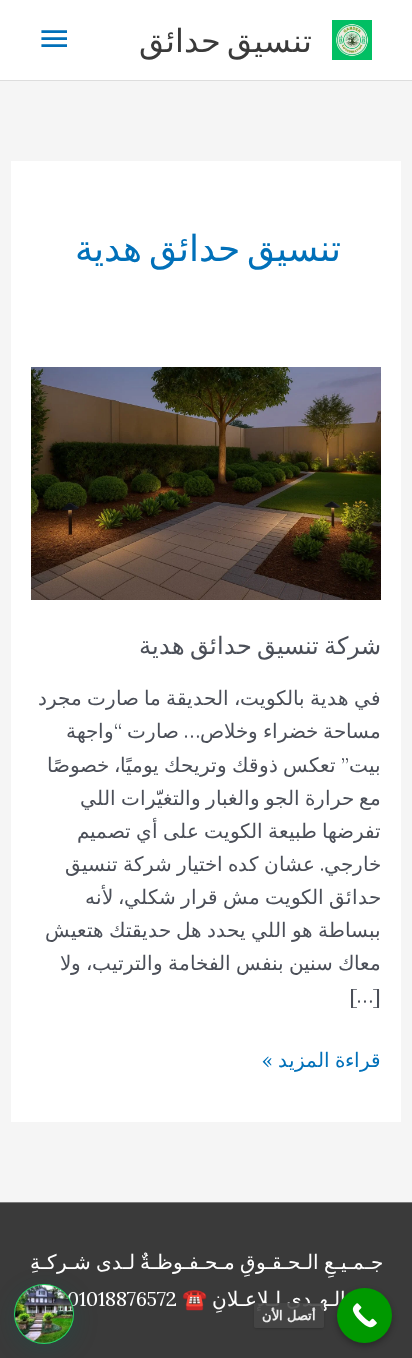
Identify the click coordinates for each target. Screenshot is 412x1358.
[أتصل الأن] (364, 1315)
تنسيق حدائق (225, 40)
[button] (44, 1314)
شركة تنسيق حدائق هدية (260, 645)
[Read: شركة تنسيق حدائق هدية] (206, 481)
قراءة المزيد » (321, 1061)
